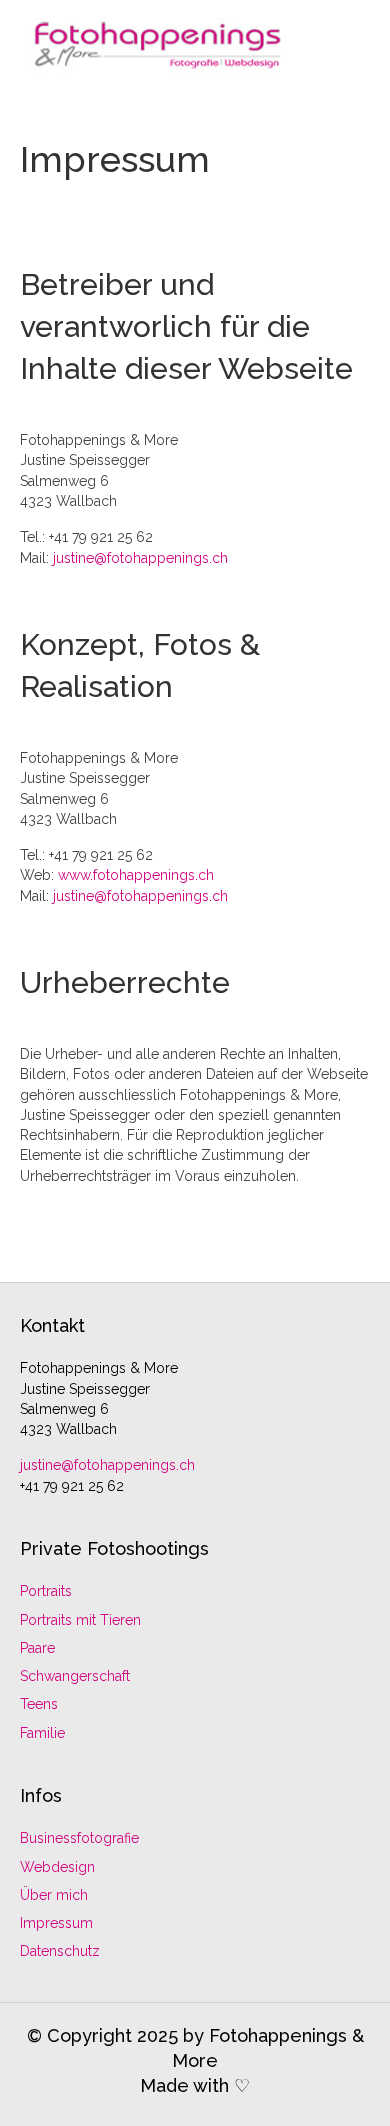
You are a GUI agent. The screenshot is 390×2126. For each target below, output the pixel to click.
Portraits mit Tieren (80, 1620)
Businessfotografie (79, 1838)
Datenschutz (60, 1951)
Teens (39, 1704)
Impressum (56, 1923)
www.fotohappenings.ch (136, 875)
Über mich (54, 1895)
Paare (37, 1648)
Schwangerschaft (75, 1676)
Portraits (46, 1591)
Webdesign (57, 1867)
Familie (42, 1733)
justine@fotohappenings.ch (140, 558)
